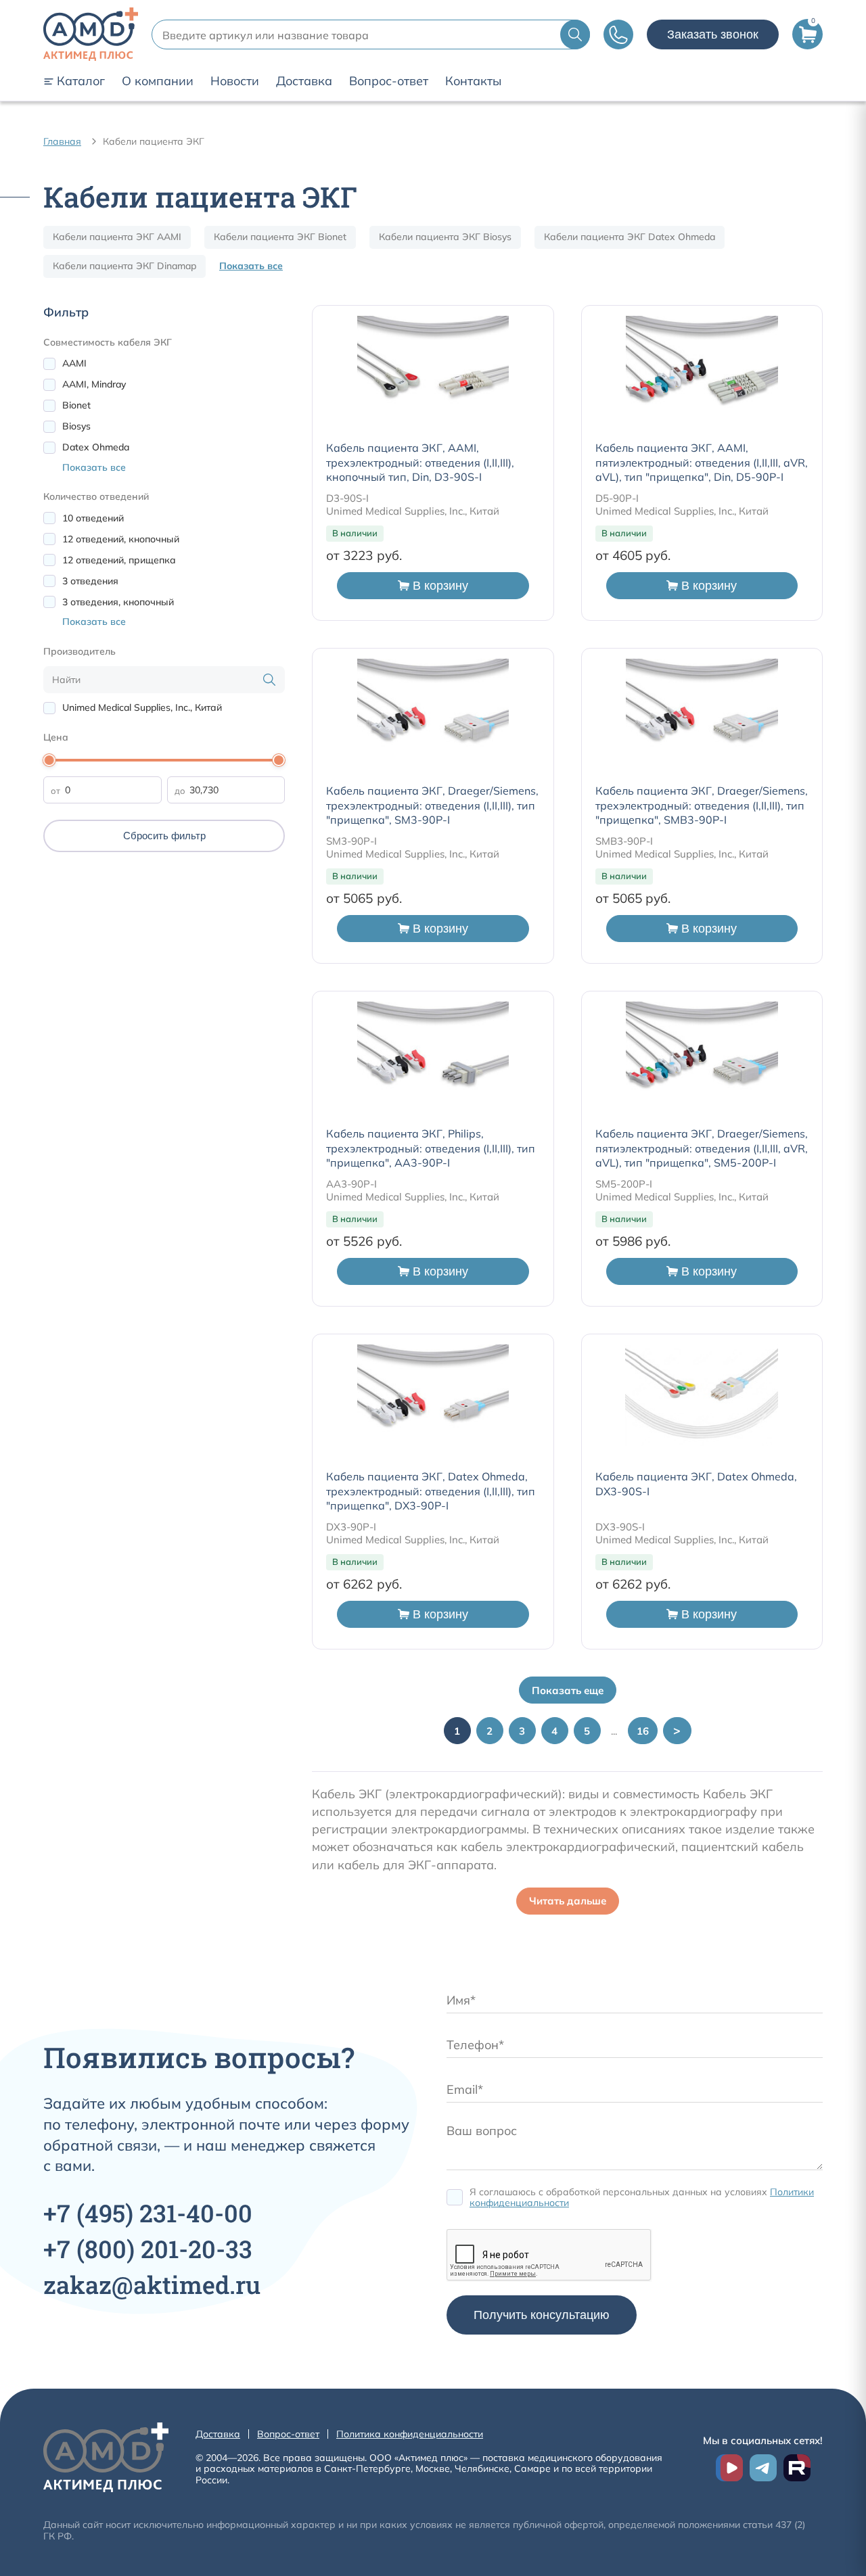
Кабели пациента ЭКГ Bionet (280, 237)
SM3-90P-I (351, 841)
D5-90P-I (617, 498)
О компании (158, 81)
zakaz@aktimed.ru (152, 2285)
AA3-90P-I (351, 1184)
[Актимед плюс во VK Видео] (729, 2468)
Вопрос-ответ (389, 81)
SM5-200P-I (624, 1184)
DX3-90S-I (620, 1527)
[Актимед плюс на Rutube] (797, 2468)
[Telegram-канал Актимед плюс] (763, 2468)
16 (643, 1731)
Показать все (251, 266)
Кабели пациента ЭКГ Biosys (445, 237)
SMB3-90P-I (624, 841)
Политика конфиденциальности (410, 2434)
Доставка (304, 81)
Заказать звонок (713, 34)
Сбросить (164, 836)
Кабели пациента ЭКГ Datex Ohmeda (630, 237)
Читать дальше (568, 1901)
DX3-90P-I (351, 1527)
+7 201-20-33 (148, 2249)
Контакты (473, 81)
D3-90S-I (347, 498)
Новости (235, 81)
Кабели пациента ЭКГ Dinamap (124, 266)
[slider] (49, 760)
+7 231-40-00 (148, 2213)
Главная (62, 141)
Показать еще (568, 1690)
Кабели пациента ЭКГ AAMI (117, 237)
